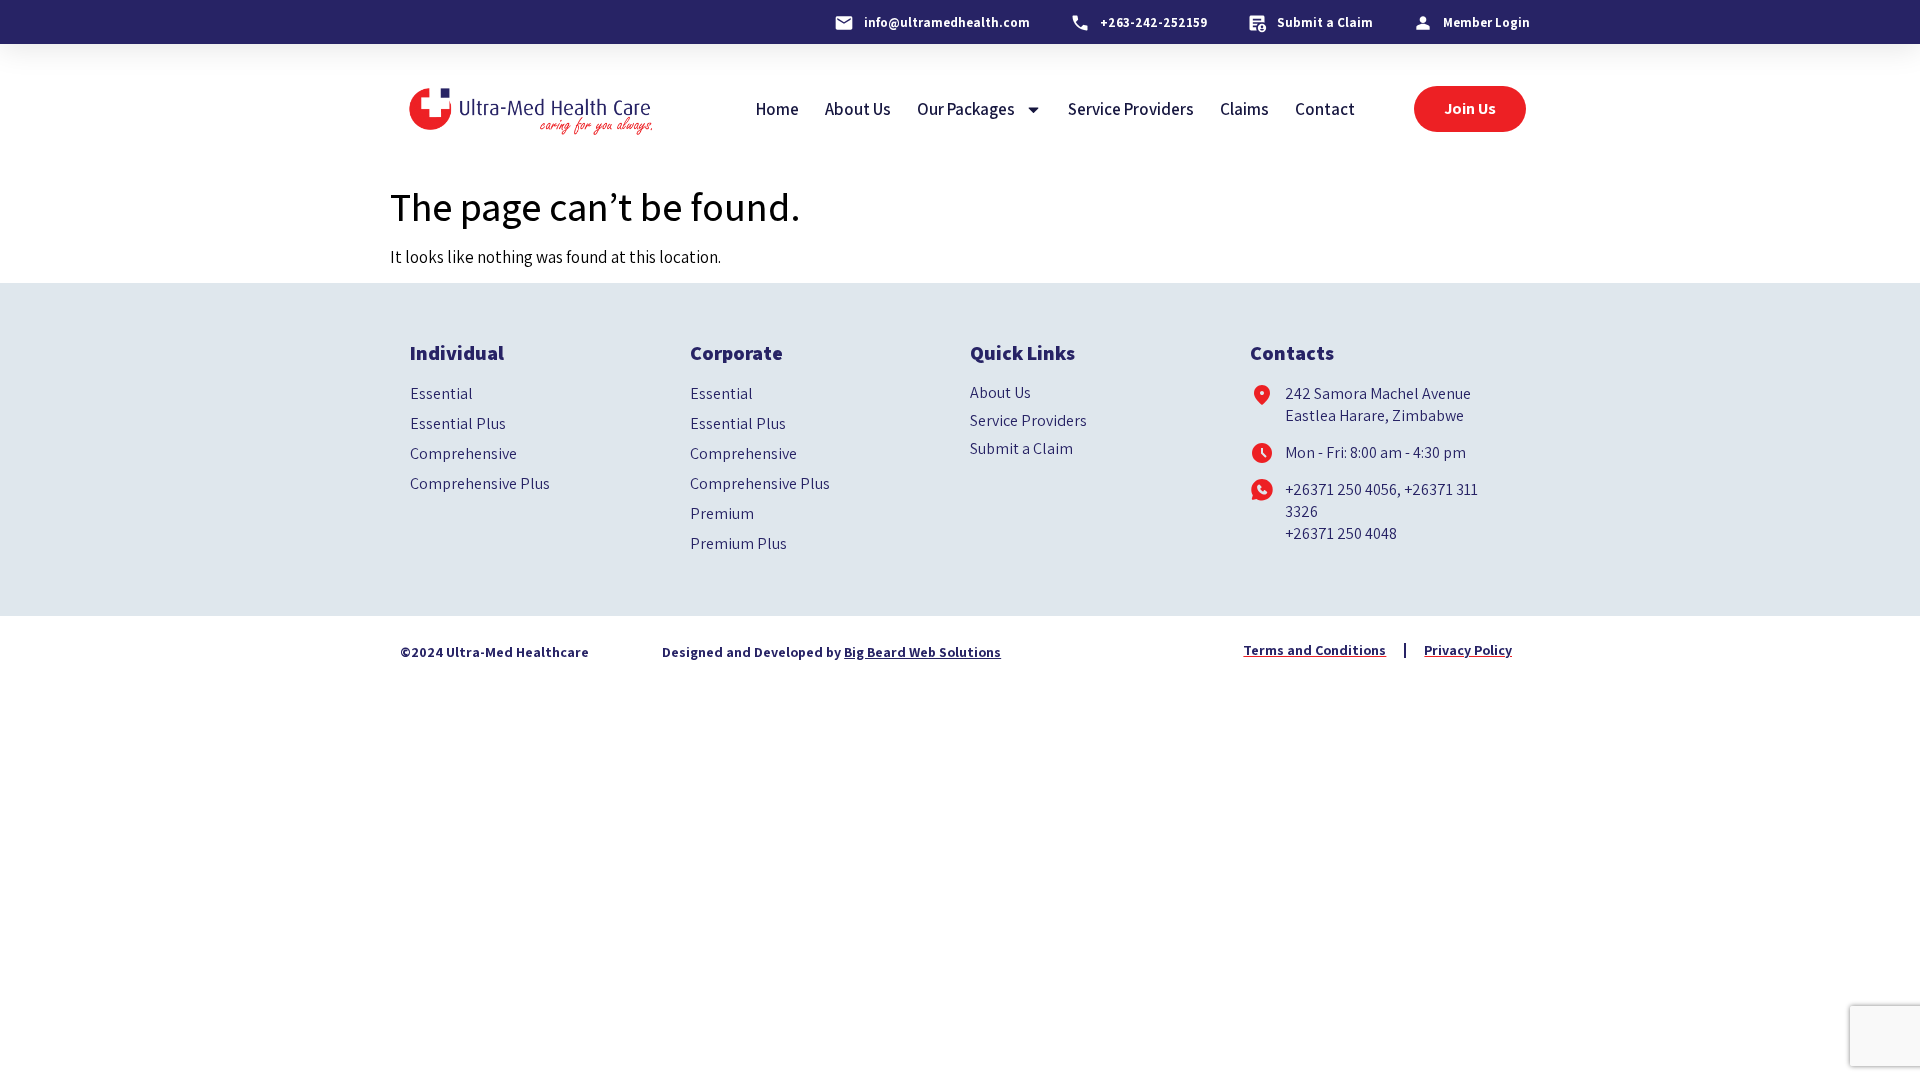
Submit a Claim (1021, 449)
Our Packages (966, 109)
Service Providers (1131, 109)
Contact (1325, 109)
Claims (1244, 109)
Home (777, 109)
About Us (858, 109)
